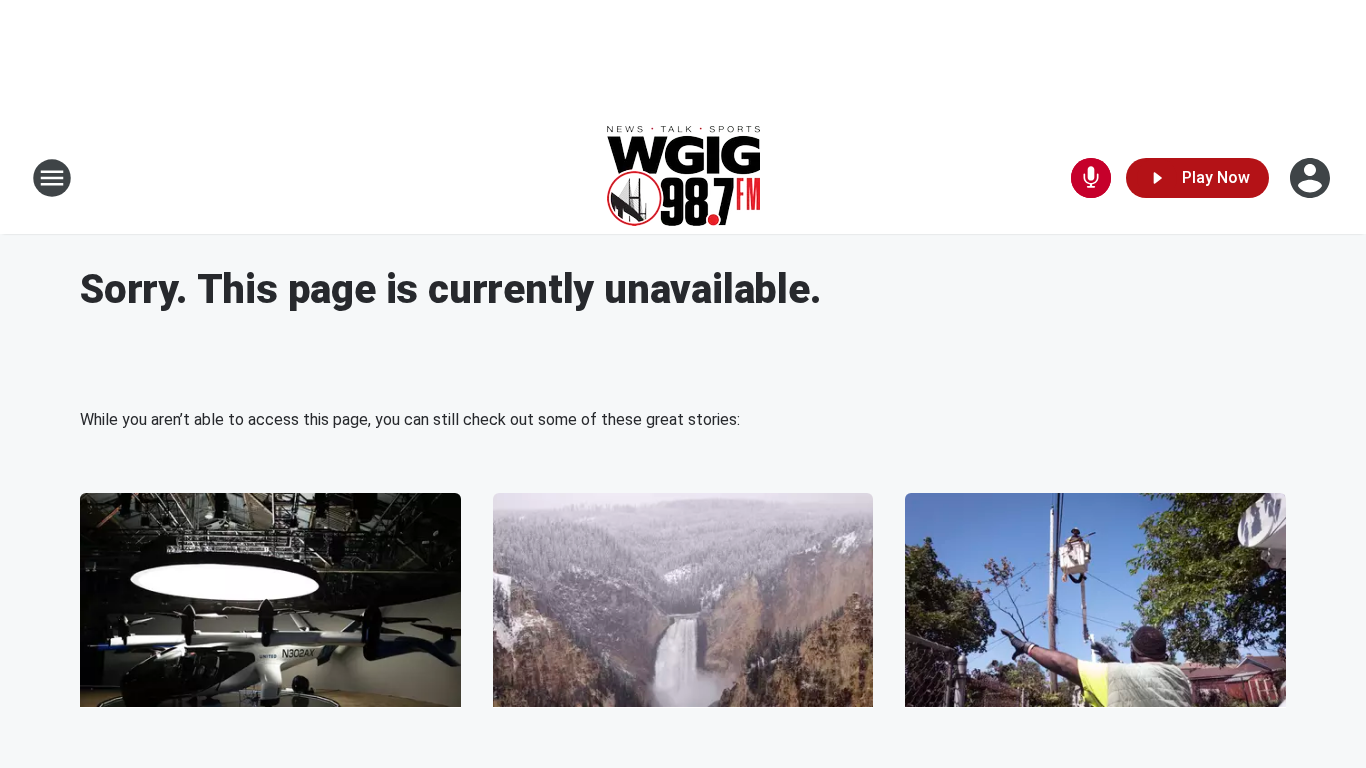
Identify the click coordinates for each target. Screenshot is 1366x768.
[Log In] (1312, 178)
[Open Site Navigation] (52, 178)
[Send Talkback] (1091, 178)
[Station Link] (683, 178)
